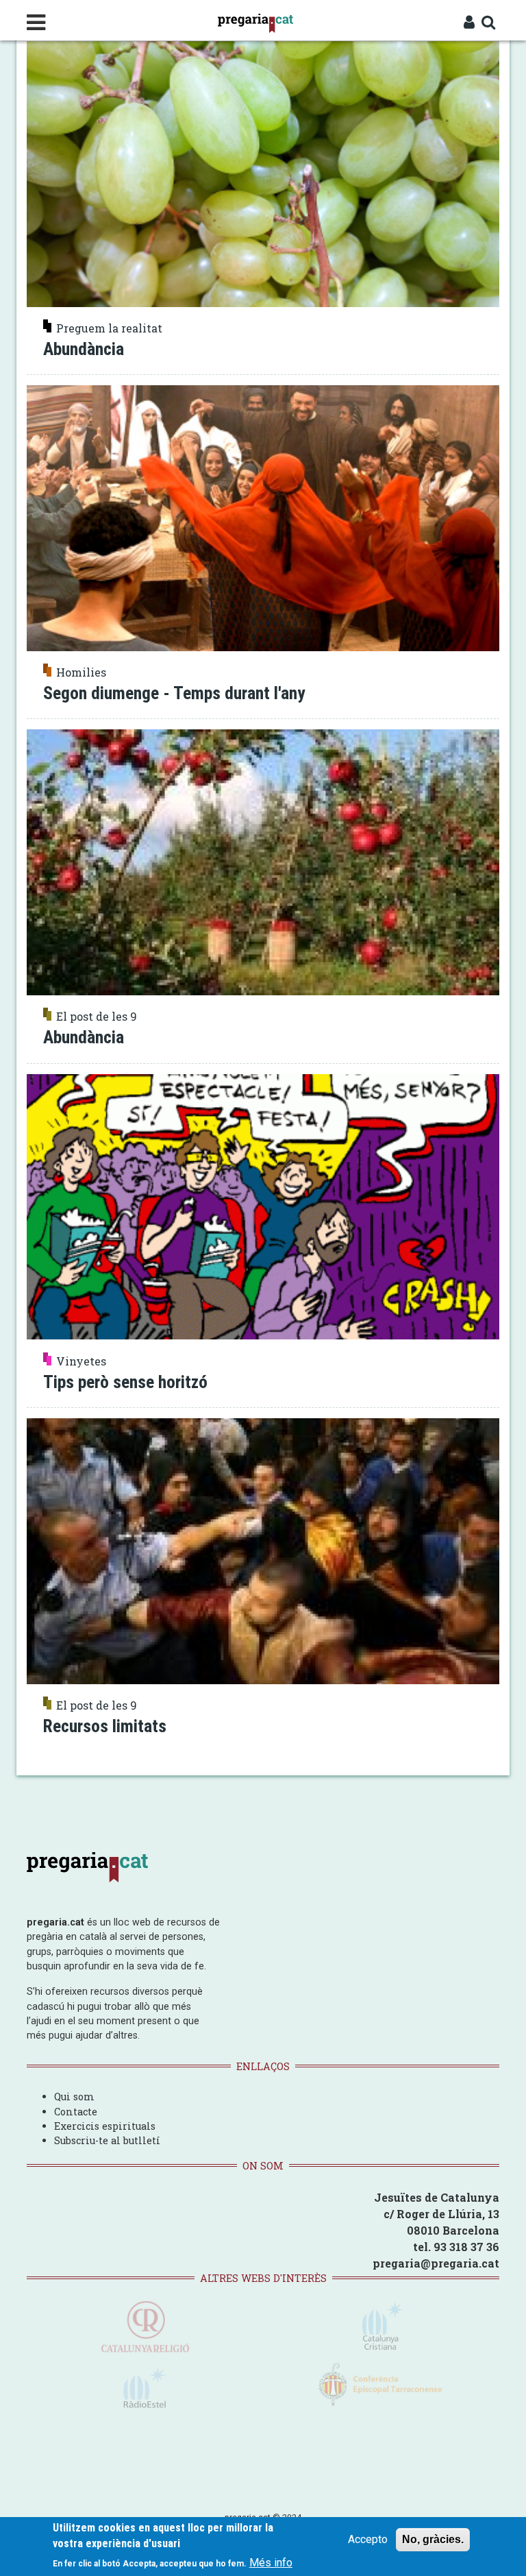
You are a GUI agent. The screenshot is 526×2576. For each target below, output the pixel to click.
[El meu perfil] (469, 23)
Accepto (368, 2539)
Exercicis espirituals (105, 2126)
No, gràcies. (433, 2539)
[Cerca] (489, 23)
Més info (271, 2563)
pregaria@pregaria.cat (436, 2263)
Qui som (74, 2097)
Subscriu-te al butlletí (107, 2140)
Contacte (76, 2112)
